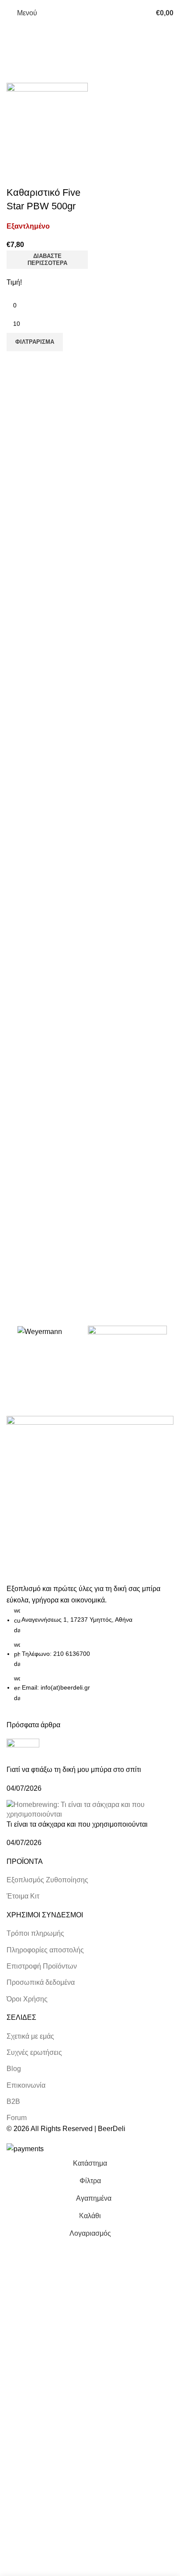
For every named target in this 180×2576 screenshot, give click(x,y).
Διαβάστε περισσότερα (47, 259)
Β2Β (13, 2101)
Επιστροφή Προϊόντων (42, 1966)
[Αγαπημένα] (41, 175)
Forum (17, 2118)
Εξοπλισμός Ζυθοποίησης (47, 1880)
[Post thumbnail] (23, 1752)
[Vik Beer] (127, 1342)
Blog (14, 2069)
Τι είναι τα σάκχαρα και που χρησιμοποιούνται (77, 1824)
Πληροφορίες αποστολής (45, 1950)
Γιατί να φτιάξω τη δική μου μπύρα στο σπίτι (74, 1770)
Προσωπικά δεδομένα (41, 1982)
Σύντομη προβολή (17, 175)
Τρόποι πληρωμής (35, 1933)
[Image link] (90, 1499)
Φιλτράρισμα (35, 342)
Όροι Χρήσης (27, 1999)
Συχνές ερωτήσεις (34, 2052)
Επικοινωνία (26, 2085)
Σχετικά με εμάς (30, 2036)
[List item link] (90, 1654)
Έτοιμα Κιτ (23, 1896)
